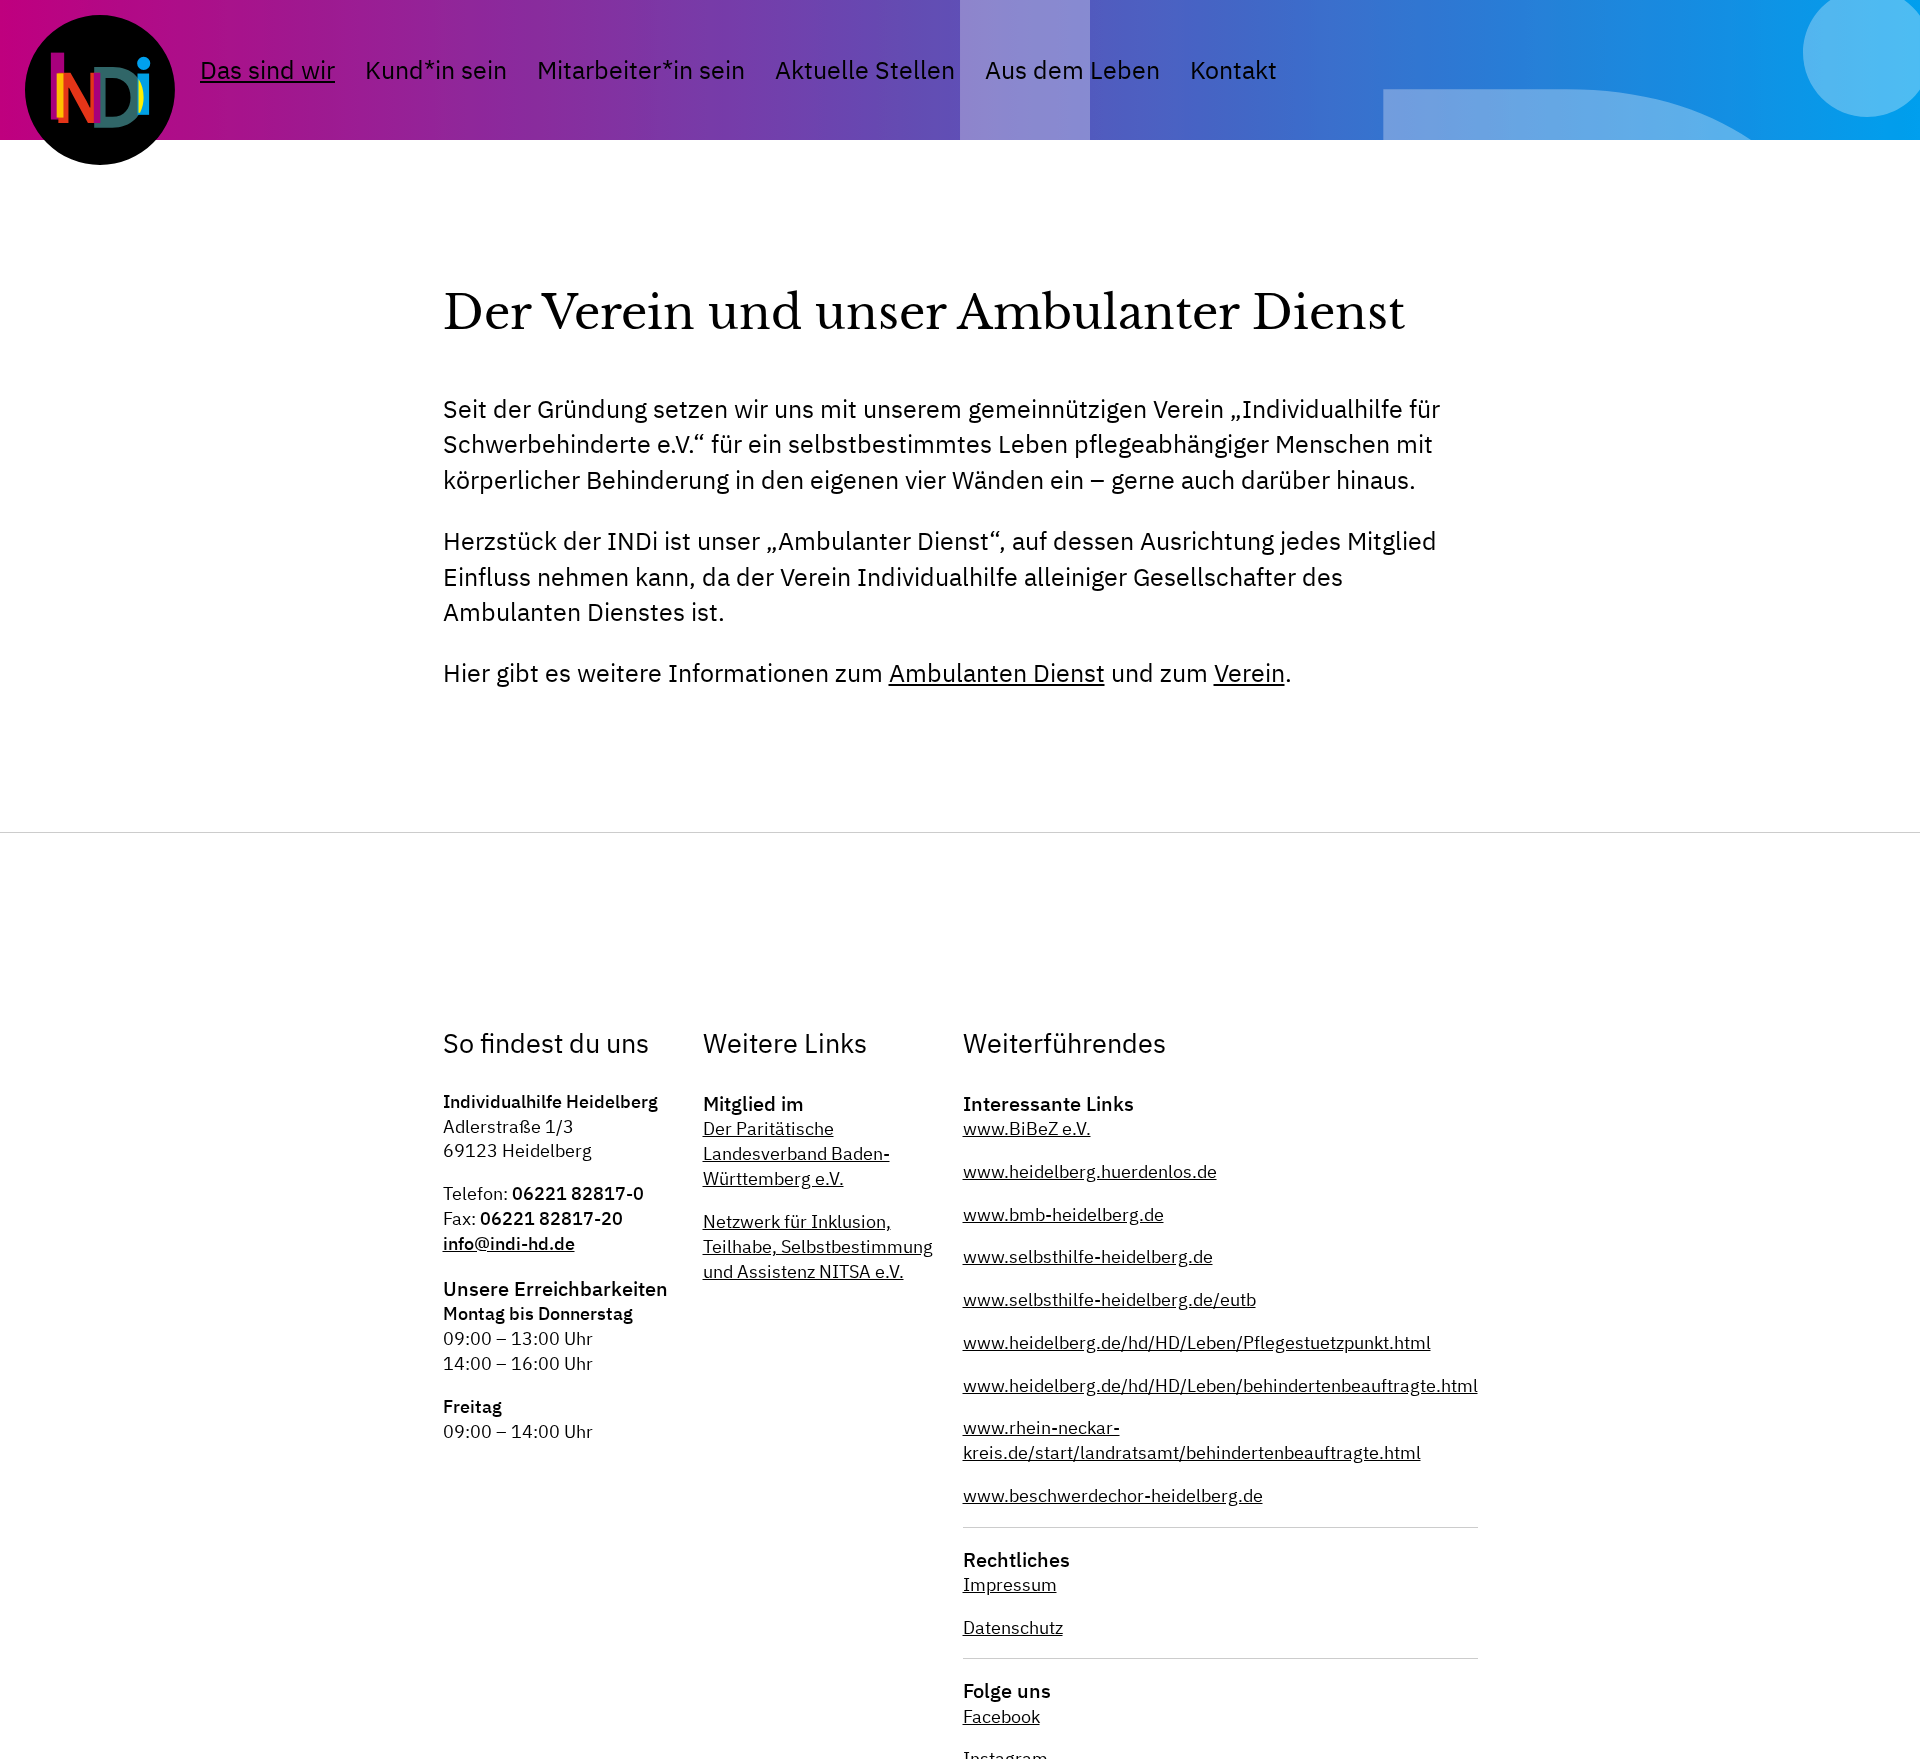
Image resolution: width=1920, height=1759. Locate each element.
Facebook (1001, 1716)
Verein (1249, 672)
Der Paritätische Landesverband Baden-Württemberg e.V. (796, 1153)
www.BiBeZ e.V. (1027, 1128)
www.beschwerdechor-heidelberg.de (1113, 1495)
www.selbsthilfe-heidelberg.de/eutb (1109, 1299)
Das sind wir (267, 69)
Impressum (1010, 1584)
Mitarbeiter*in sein (641, 69)
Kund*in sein (436, 69)
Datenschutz (1013, 1627)
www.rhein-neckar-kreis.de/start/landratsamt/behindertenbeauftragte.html (1192, 1440)
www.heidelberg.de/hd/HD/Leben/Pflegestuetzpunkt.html (1197, 1342)
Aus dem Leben (1072, 69)
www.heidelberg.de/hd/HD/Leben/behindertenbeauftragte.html (1220, 1385)
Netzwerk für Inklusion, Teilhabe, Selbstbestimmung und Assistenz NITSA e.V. (818, 1246)
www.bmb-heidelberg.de (1063, 1214)
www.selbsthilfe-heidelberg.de (1088, 1256)
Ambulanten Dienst (997, 672)
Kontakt (1233, 69)
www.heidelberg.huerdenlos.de (1090, 1171)
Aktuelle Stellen (865, 69)
